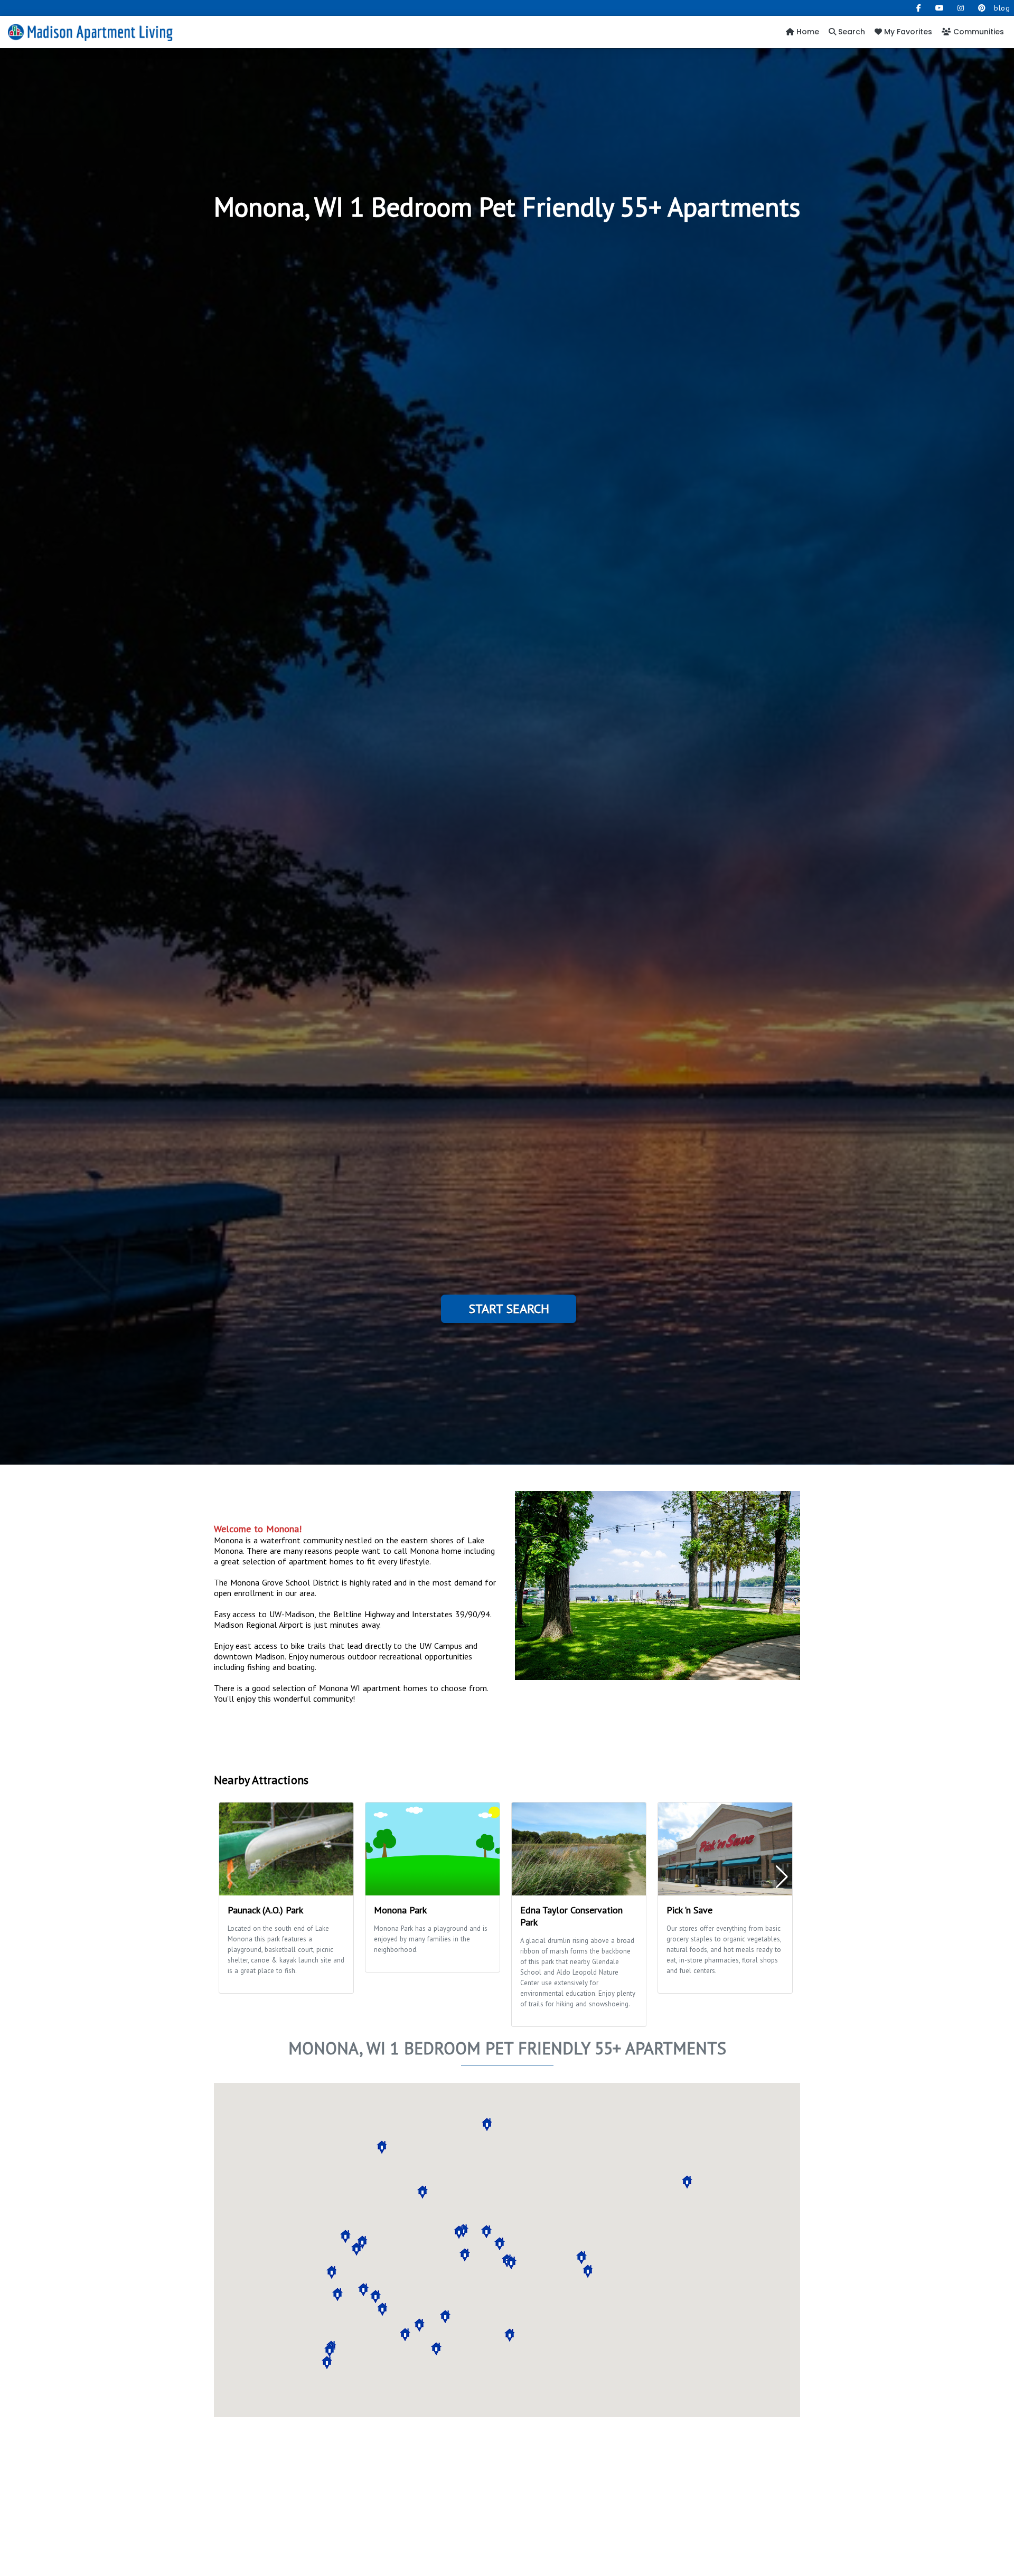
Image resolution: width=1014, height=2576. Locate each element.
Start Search (509, 1309)
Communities (978, 32)
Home (807, 32)
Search (851, 32)
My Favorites (907, 32)
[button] (362, 2242)
